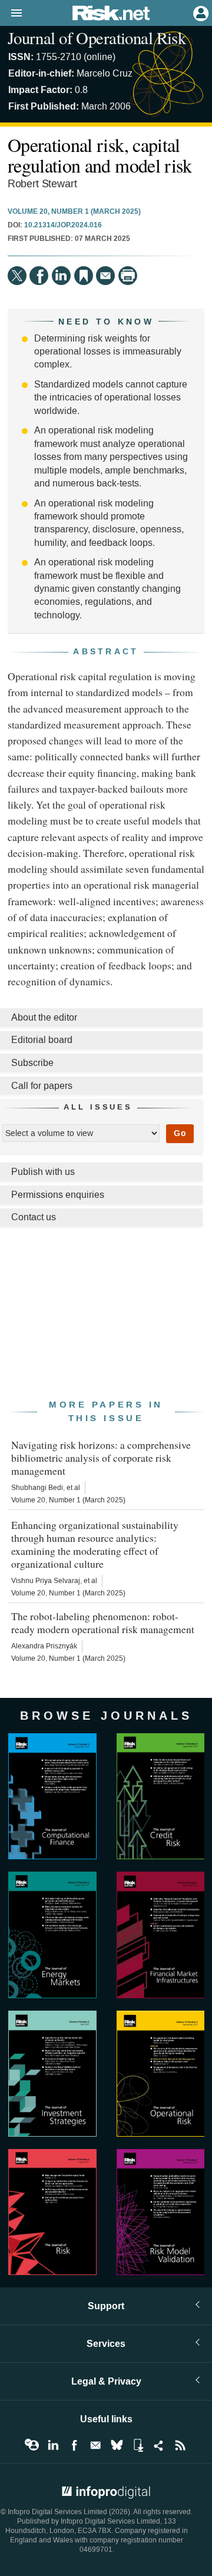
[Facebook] (39, 276)
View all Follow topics (32, 2445)
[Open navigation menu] (11, 14)
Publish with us (43, 1172)
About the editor (44, 1017)
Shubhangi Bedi (37, 1488)
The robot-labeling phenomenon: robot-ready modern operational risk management (103, 1623)
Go (180, 1133)
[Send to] (105, 276)
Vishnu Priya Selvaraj (46, 1581)
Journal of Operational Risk (97, 38)
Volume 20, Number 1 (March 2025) (74, 212)
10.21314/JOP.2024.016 (63, 226)
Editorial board (42, 1040)
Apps (138, 2445)
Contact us (34, 1217)
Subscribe (32, 1063)
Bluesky (117, 2445)
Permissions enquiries (58, 1195)
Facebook (74, 2445)
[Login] (200, 12)
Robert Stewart (42, 184)
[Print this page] (128, 276)
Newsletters (95, 2445)
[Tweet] (17, 276)
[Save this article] (84, 276)
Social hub (159, 2445)
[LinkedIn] (61, 276)
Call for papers (42, 1086)
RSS (180, 2445)
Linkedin (53, 2445)
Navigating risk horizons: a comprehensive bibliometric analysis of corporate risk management (101, 1458)
